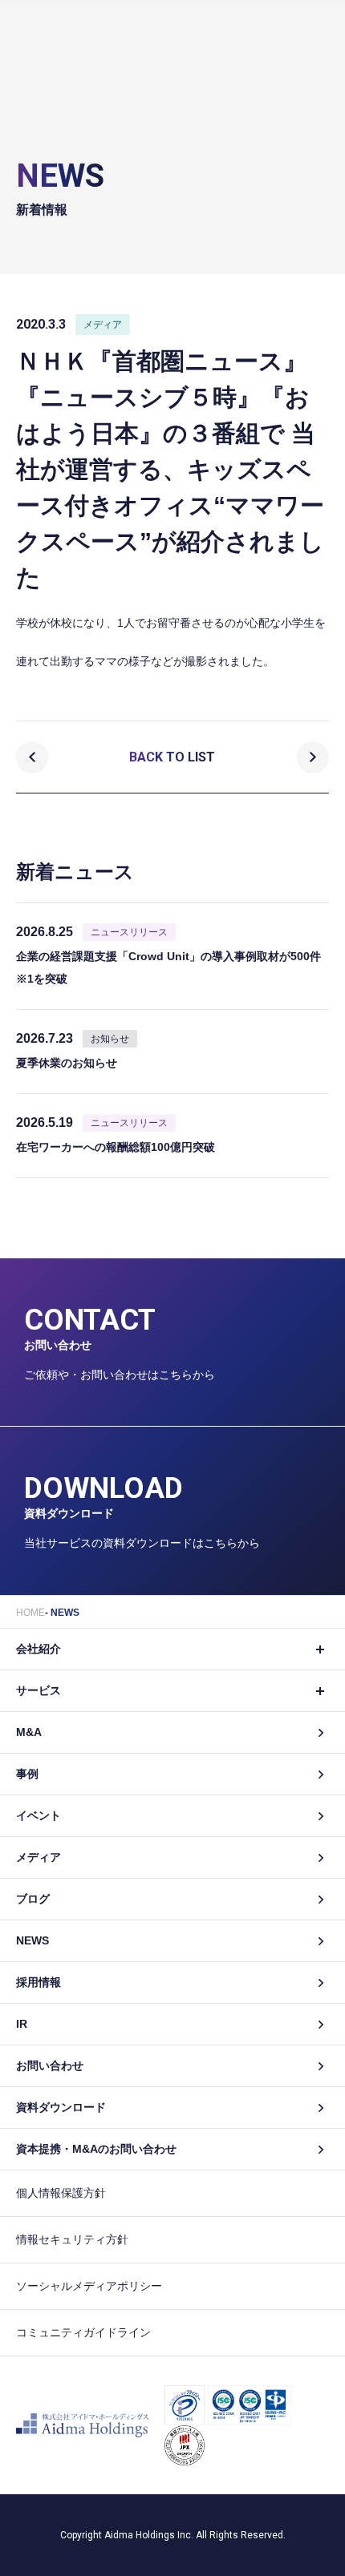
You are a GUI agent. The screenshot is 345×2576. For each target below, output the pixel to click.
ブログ (33, 1899)
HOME (30, 1613)
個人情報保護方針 (61, 2193)
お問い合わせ (50, 2065)
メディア (39, 1857)
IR (22, 2024)
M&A (29, 1732)
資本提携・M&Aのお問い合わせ (96, 2149)
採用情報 (39, 1982)
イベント (39, 1815)
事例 (27, 1774)
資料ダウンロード (61, 2107)
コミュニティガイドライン (83, 2332)
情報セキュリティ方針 (72, 2239)
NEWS (65, 1613)
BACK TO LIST (172, 757)
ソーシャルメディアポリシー (89, 2286)
